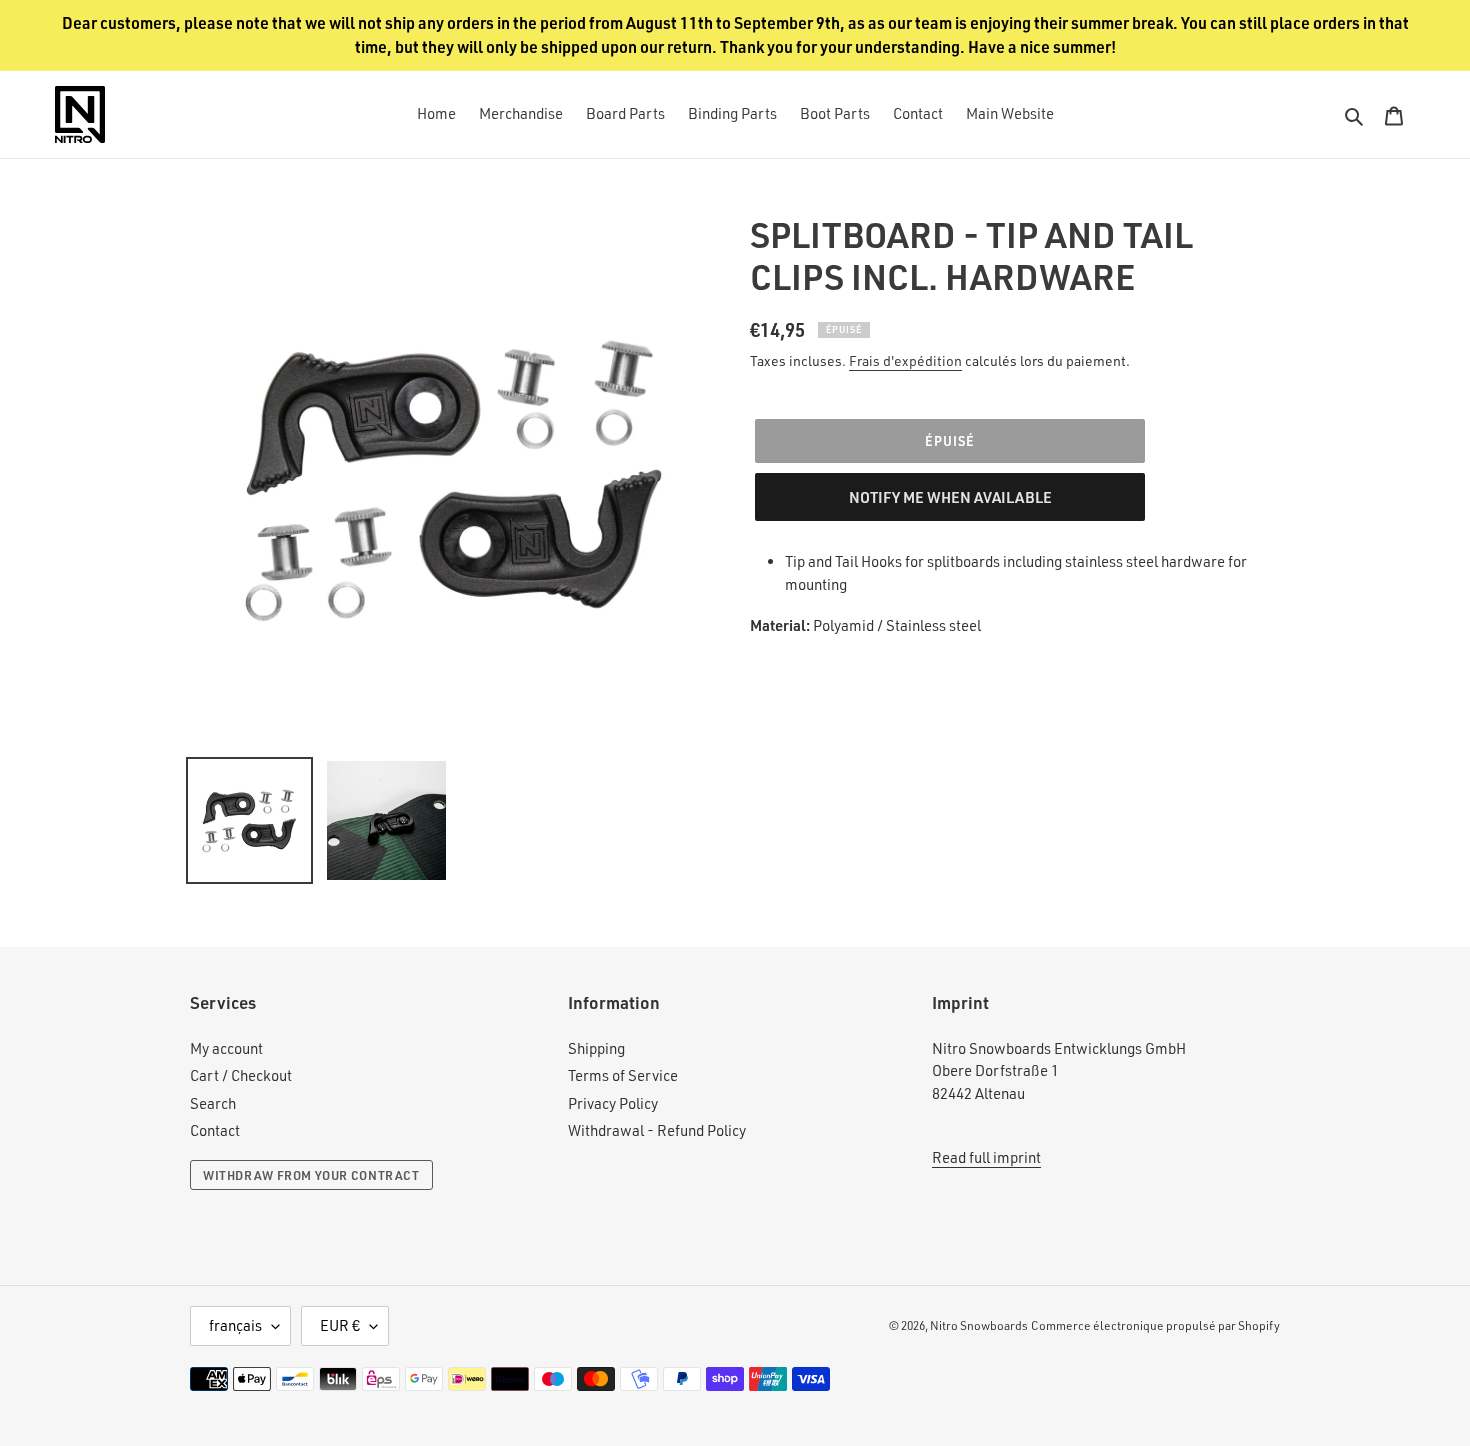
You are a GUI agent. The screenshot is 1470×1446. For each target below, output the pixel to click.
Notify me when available (950, 497)
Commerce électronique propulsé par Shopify (1155, 1325)
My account (226, 1048)
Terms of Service (623, 1075)
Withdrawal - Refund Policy (657, 1130)
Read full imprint (986, 1157)
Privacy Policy (613, 1103)
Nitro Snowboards (979, 1325)
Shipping (596, 1048)
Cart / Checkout (241, 1075)
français (235, 1325)
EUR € (340, 1325)
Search (213, 1103)
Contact (215, 1130)
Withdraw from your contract (311, 1175)
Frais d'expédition (905, 360)
